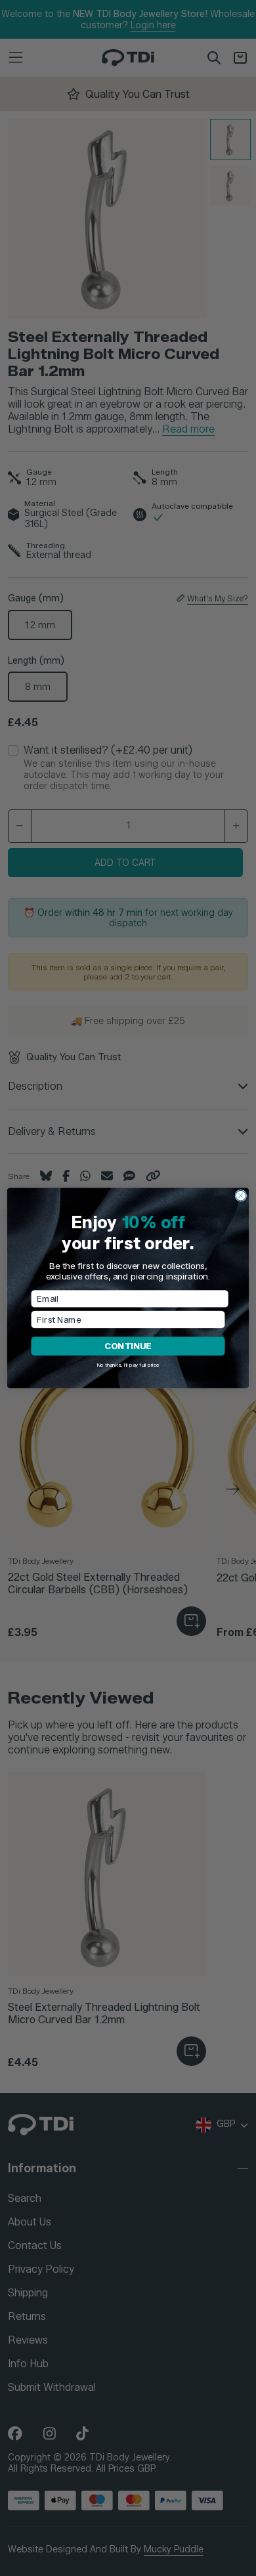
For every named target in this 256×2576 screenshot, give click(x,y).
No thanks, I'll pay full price (128, 1365)
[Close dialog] (241, 1195)
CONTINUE (128, 1346)
